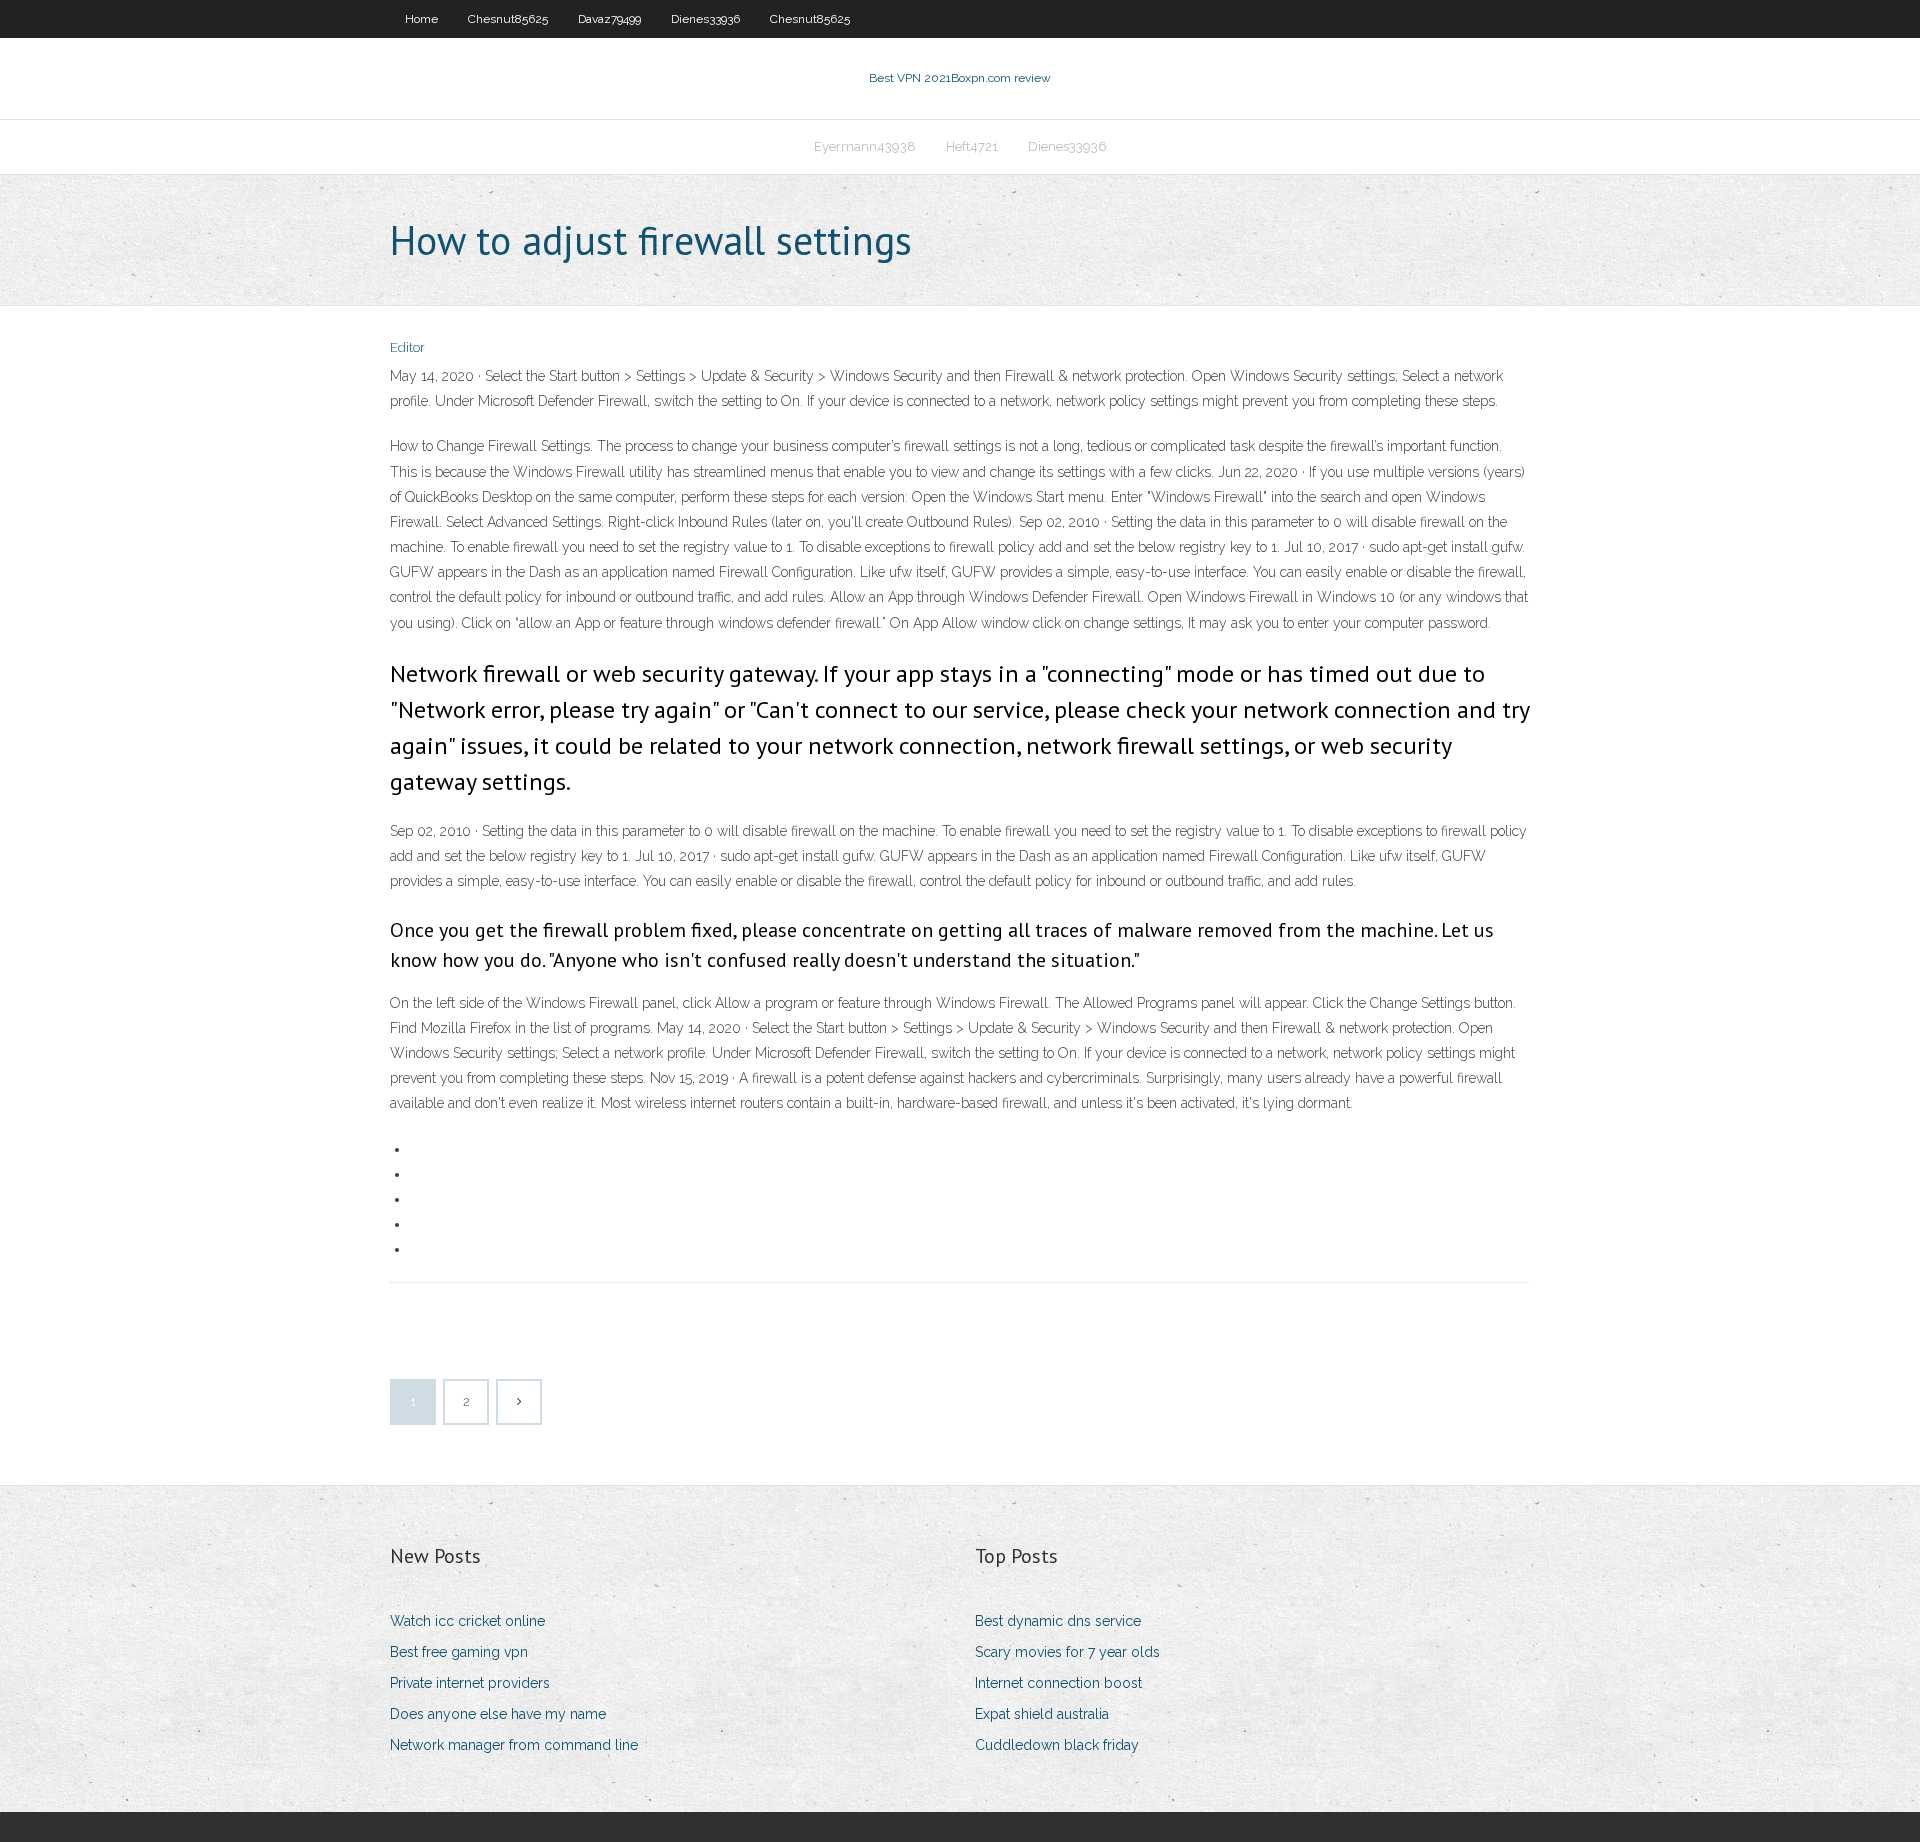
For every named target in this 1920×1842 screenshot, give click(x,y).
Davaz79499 (609, 19)
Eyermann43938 (865, 146)
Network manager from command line (514, 1745)
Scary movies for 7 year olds (1067, 1652)
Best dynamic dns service (1058, 1621)
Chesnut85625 (508, 19)
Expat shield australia (1042, 1714)
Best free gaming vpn (459, 1652)
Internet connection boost (1058, 1683)
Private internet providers (470, 1683)
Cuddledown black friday (1057, 1745)
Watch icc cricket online (467, 1621)
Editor (407, 347)
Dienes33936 (705, 19)
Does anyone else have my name (498, 1714)
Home (421, 19)
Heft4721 (972, 146)
